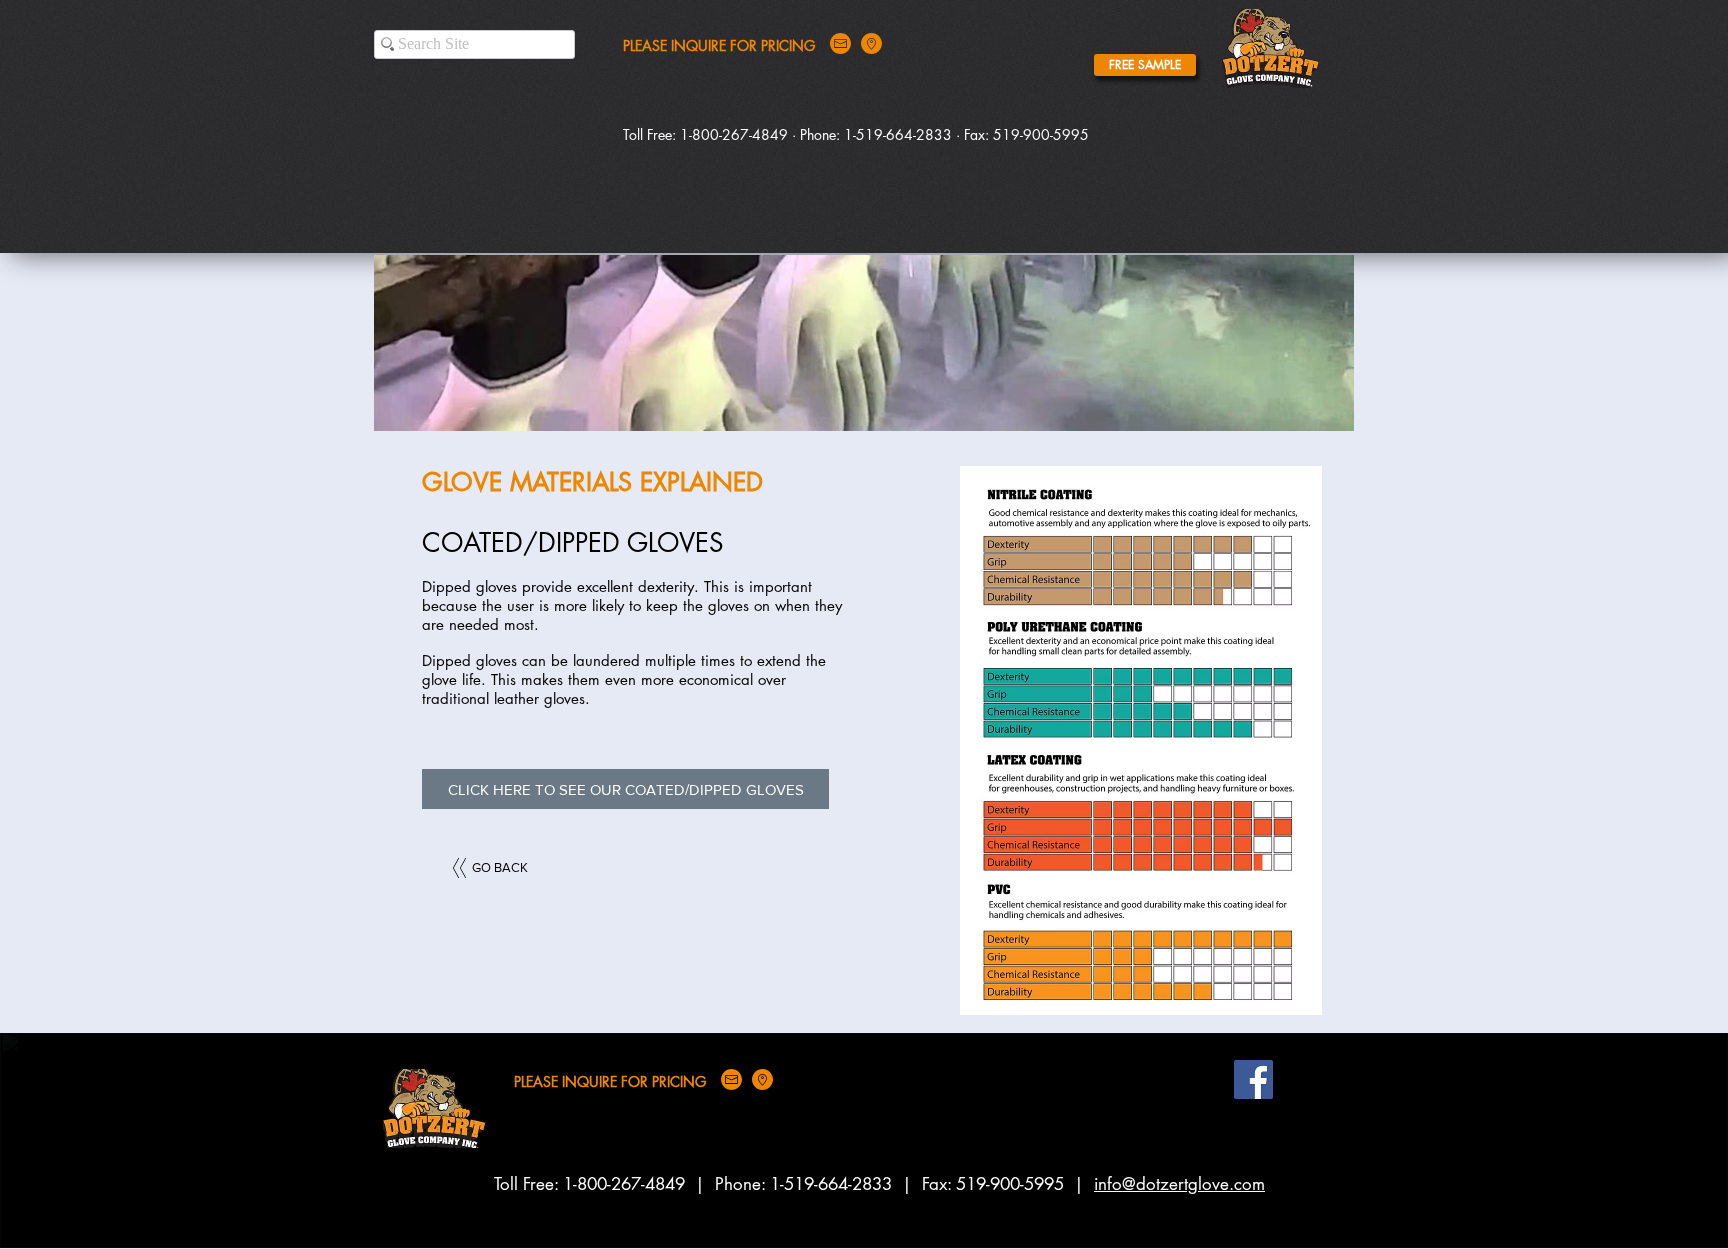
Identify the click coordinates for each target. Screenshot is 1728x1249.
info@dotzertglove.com (1179, 1184)
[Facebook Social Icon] (1253, 1079)
